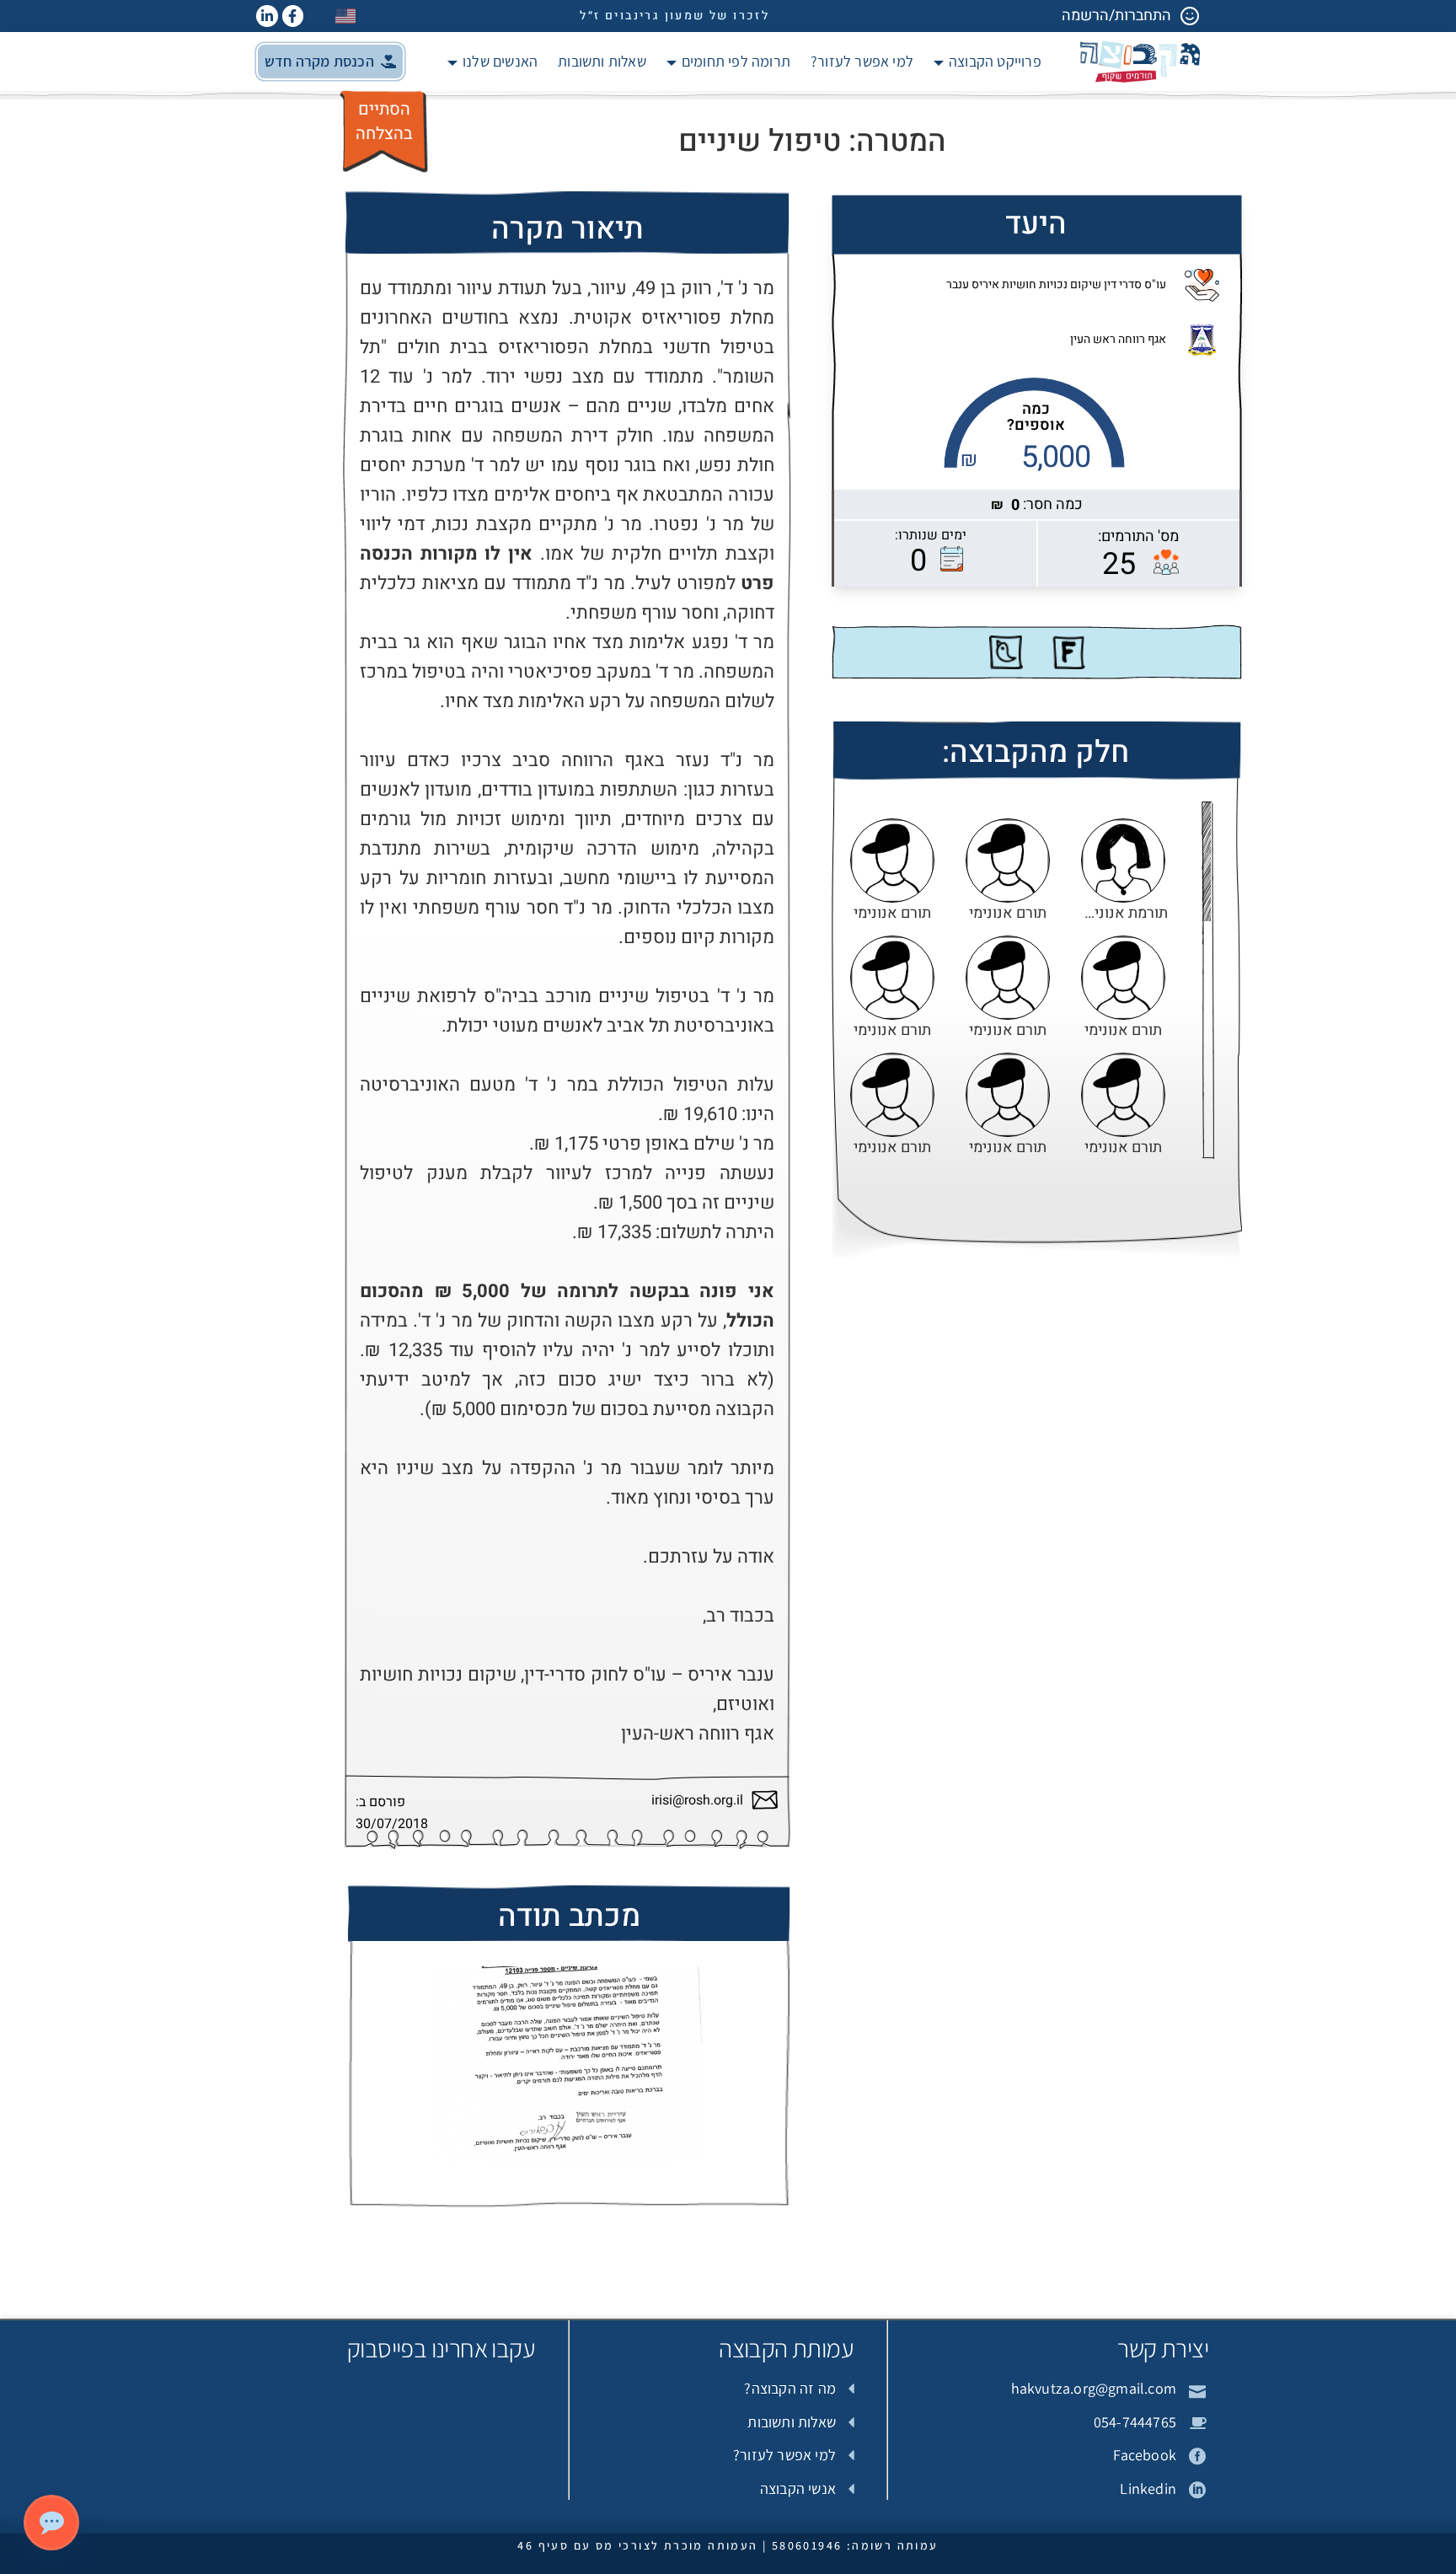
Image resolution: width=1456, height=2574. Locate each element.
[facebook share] (1068, 652)
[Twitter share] (1006, 652)
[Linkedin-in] (267, 16)
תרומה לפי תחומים (736, 61)
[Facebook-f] (293, 16)
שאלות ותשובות (602, 61)
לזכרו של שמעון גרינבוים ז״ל (674, 16)
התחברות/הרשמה (1116, 16)
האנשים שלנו (500, 61)
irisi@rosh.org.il (697, 1801)
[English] (346, 16)
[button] (330, 62)
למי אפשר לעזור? (862, 61)
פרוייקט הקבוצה (995, 61)
